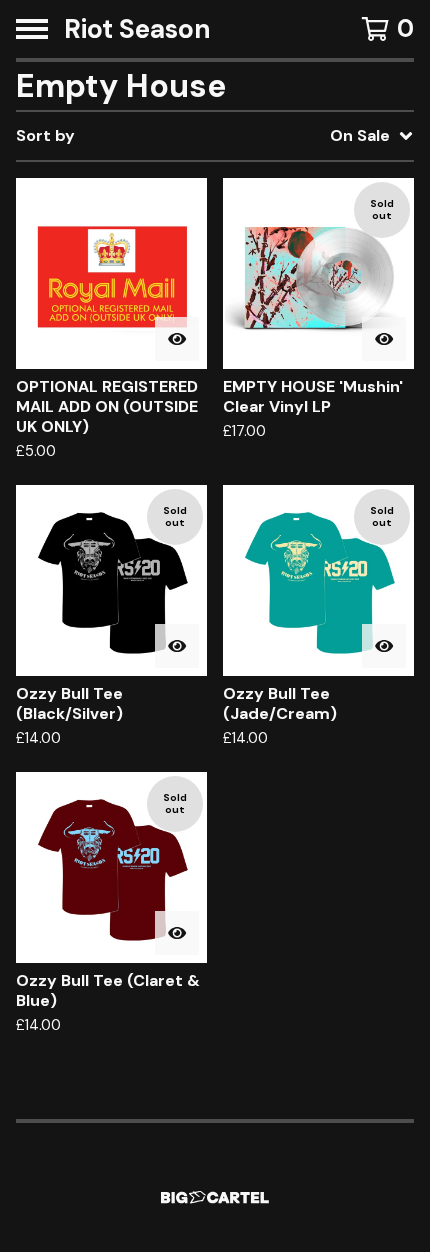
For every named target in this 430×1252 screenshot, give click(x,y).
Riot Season (137, 29)
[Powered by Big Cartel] (215, 1197)
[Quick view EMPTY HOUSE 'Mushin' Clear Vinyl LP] (384, 339)
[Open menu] (32, 29)
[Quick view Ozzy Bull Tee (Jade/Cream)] (384, 646)
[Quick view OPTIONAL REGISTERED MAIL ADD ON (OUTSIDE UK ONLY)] (177, 339)
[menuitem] (215, 136)
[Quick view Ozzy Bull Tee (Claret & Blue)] (177, 933)
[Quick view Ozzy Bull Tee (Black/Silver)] (177, 646)
